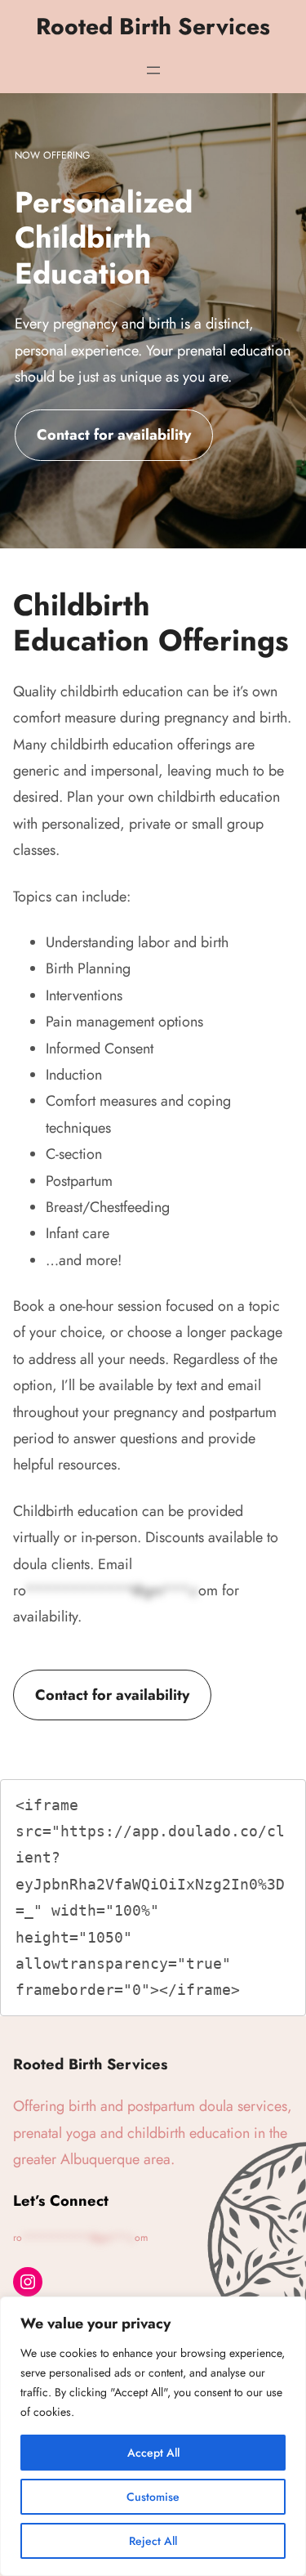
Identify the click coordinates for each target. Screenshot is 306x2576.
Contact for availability (114, 435)
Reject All (153, 2541)
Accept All (153, 2453)
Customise (153, 2497)
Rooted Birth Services (153, 27)
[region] (153, 2436)
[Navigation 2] (153, 70)
